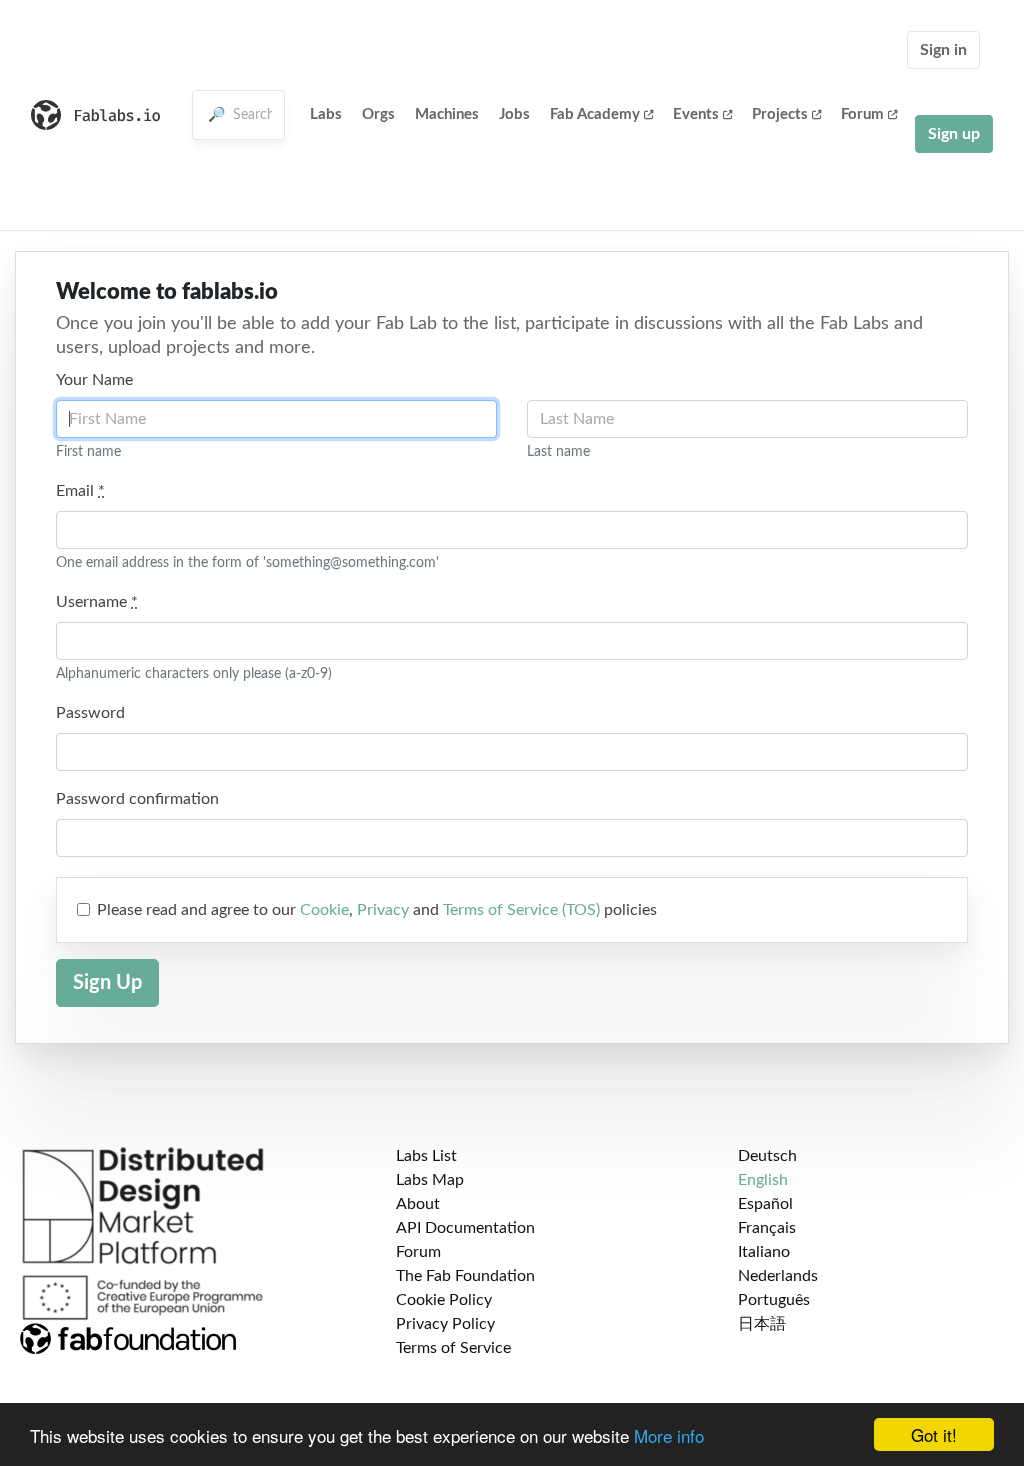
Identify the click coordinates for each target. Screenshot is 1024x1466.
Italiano (764, 1252)
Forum (862, 114)
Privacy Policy (445, 1324)
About (418, 1204)
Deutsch (767, 1156)
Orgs (378, 114)
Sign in (943, 50)
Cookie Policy (444, 1300)
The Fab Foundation (465, 1276)
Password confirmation (137, 799)
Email (80, 491)
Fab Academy (595, 114)
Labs (326, 114)
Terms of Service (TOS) (521, 910)
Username (97, 602)
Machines (447, 114)
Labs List (426, 1156)
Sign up (954, 134)
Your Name (94, 380)
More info (669, 1435)
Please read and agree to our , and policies (377, 910)
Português (774, 1300)
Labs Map (430, 1180)
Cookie (324, 910)
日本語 (762, 1324)
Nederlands (778, 1276)
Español (765, 1204)
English (763, 1180)
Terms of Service (453, 1348)
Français (767, 1228)
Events (696, 114)
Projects (780, 114)
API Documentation (465, 1228)
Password (90, 713)
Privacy (383, 910)
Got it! (934, 1434)
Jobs (514, 114)
